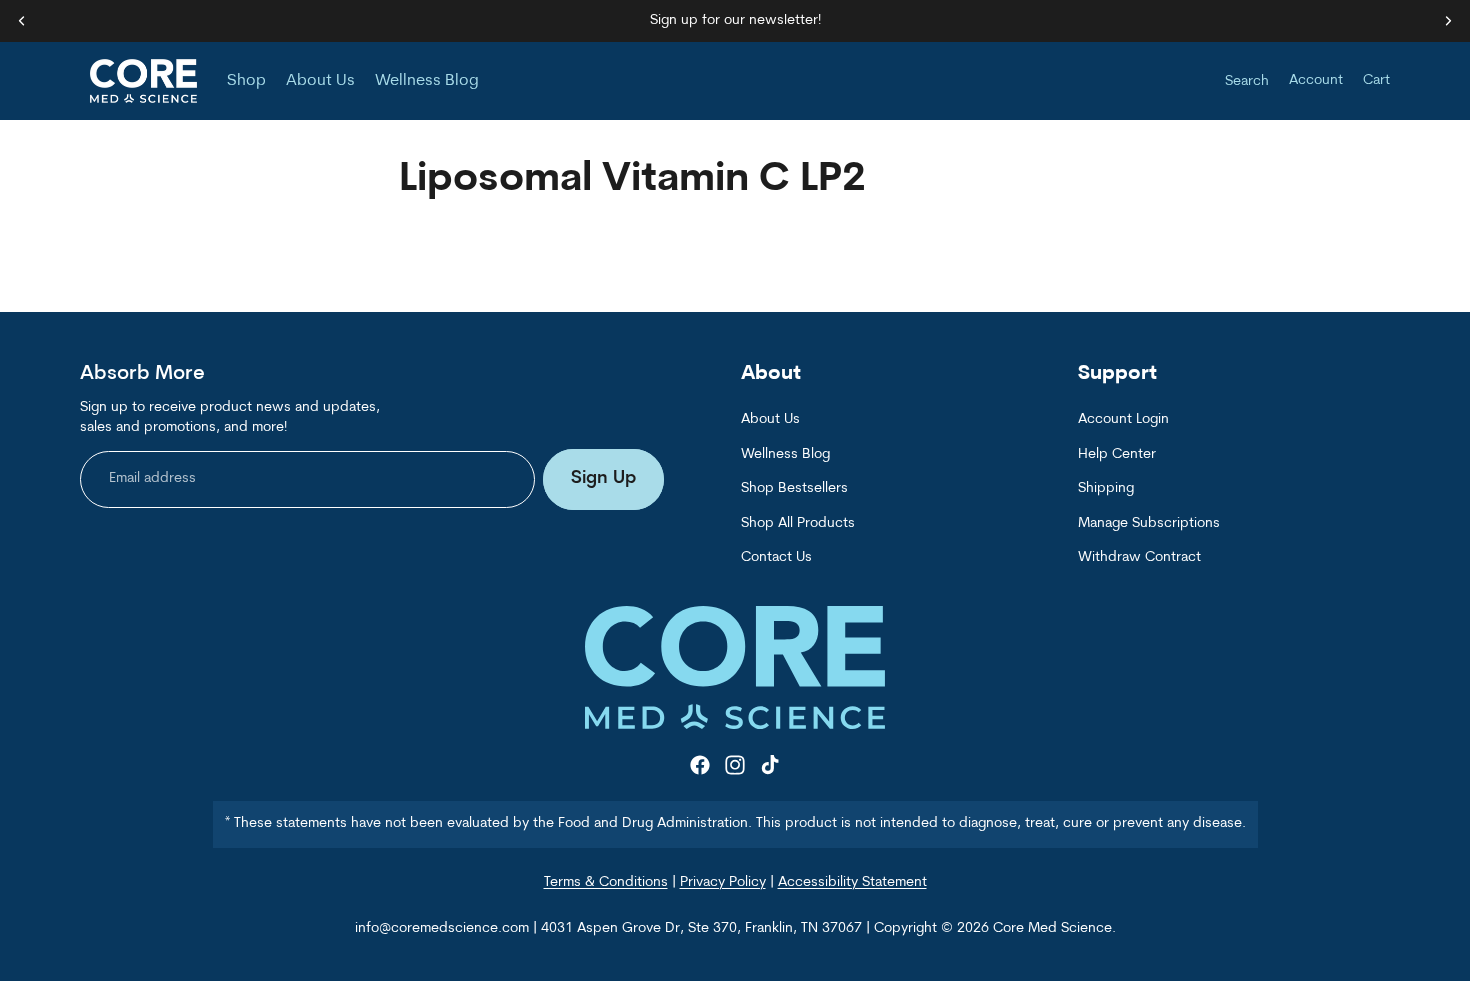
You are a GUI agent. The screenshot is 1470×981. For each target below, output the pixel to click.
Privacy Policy (723, 882)
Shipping (1106, 489)
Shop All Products (798, 523)
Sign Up (603, 480)
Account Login (1123, 420)
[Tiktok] (770, 766)
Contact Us (776, 557)
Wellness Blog (785, 454)
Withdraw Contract (1139, 557)
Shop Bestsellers (794, 489)
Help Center (1117, 454)
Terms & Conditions (606, 882)
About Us (770, 420)
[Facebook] (700, 766)
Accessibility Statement (852, 882)
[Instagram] (735, 766)
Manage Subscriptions (1149, 523)
